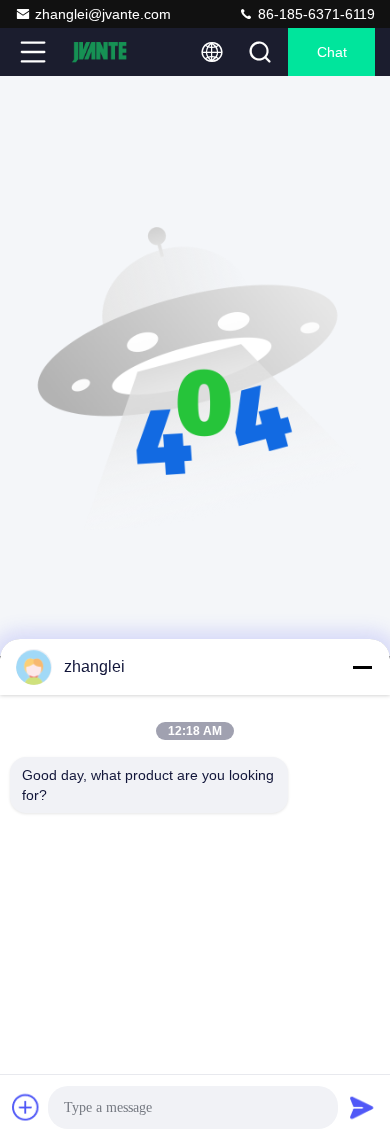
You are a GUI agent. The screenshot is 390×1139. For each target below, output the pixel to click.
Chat (332, 52)
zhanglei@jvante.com (103, 14)
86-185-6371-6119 (314, 14)
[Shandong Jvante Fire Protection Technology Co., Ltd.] (99, 52)
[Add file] (26, 1107)
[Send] (362, 1107)
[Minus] (362, 667)
